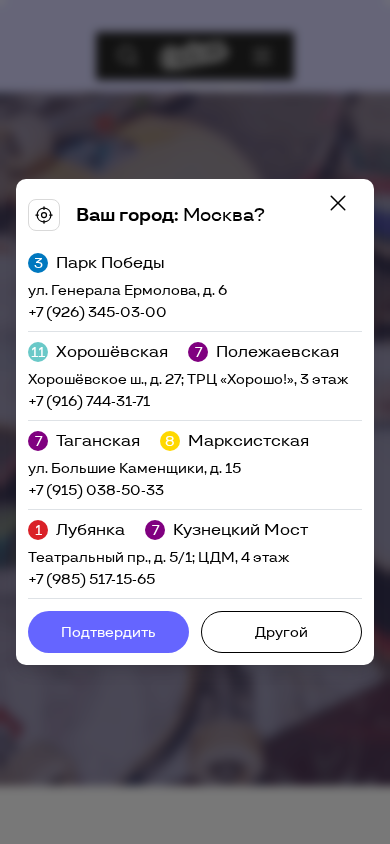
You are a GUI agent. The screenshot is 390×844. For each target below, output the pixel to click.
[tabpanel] (195, 422)
